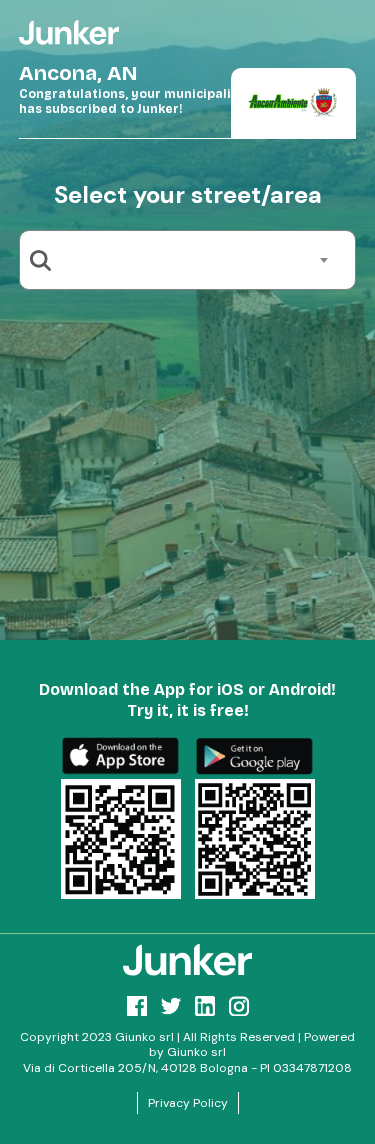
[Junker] (188, 960)
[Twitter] (171, 1006)
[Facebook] (137, 1006)
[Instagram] (239, 1006)
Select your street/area (188, 194)
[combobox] (195, 260)
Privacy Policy (188, 1103)
